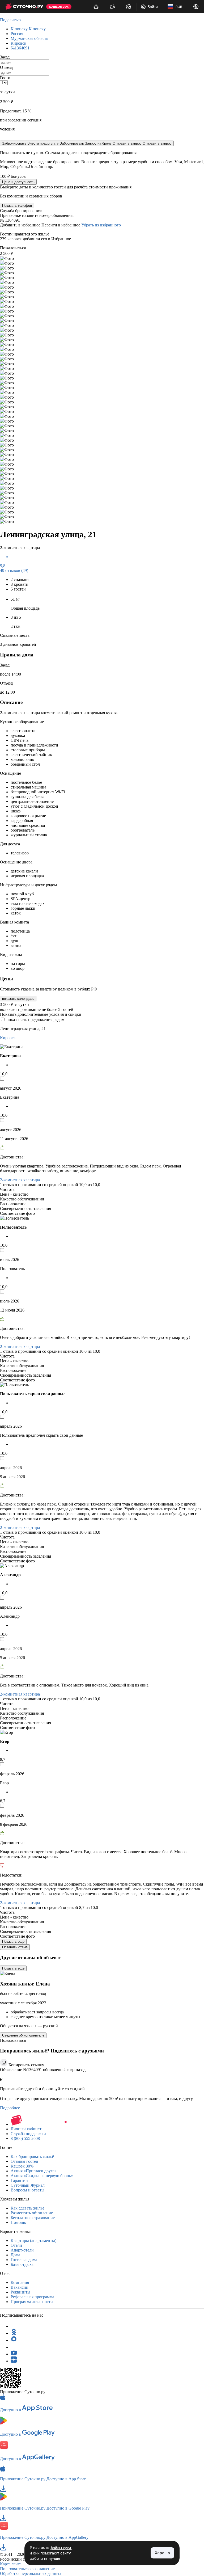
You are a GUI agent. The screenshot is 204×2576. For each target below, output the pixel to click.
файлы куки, (61, 2548)
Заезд (5, 57)
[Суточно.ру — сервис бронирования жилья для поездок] (24, 7)
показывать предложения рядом (35, 1020)
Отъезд (6, 67)
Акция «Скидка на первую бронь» (42, 2176)
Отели (16, 2245)
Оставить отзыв (15, 1947)
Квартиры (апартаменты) (33, 2240)
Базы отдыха (22, 2264)
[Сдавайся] (96, 7)
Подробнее (10, 2108)
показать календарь (18, 999)
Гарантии (19, 2180)
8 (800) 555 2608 (25, 2138)
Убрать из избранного (101, 225)
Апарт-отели (22, 2250)
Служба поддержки (28, 2134)
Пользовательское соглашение (27, 2569)
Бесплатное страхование (33, 2218)
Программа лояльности (32, 2302)
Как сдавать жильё (27, 2208)
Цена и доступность (18, 182)
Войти (153, 7)
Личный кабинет (26, 2129)
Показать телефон (17, 206)
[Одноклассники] (14, 2333)
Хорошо (162, 2553)
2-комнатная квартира (20, 1180)
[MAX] (14, 2340)
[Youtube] (14, 2354)
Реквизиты (20, 2292)
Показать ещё (13, 1942)
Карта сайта (11, 2564)
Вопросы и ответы (27, 2190)
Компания (20, 2282)
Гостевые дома (24, 2260)
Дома (15, 2255)
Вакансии (20, 2287)
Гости (5, 78)
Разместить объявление (32, 2213)
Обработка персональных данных (31, 2573)
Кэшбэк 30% (22, 2166)
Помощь (18, 2222)
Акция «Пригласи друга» (34, 2171)
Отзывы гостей (24, 2161)
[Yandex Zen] (14, 2361)
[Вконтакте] (14, 2347)
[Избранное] (128, 7)
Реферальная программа (32, 2297)
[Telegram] (14, 2326)
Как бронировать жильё (32, 2156)
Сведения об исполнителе (23, 2035)
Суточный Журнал (28, 2185)
